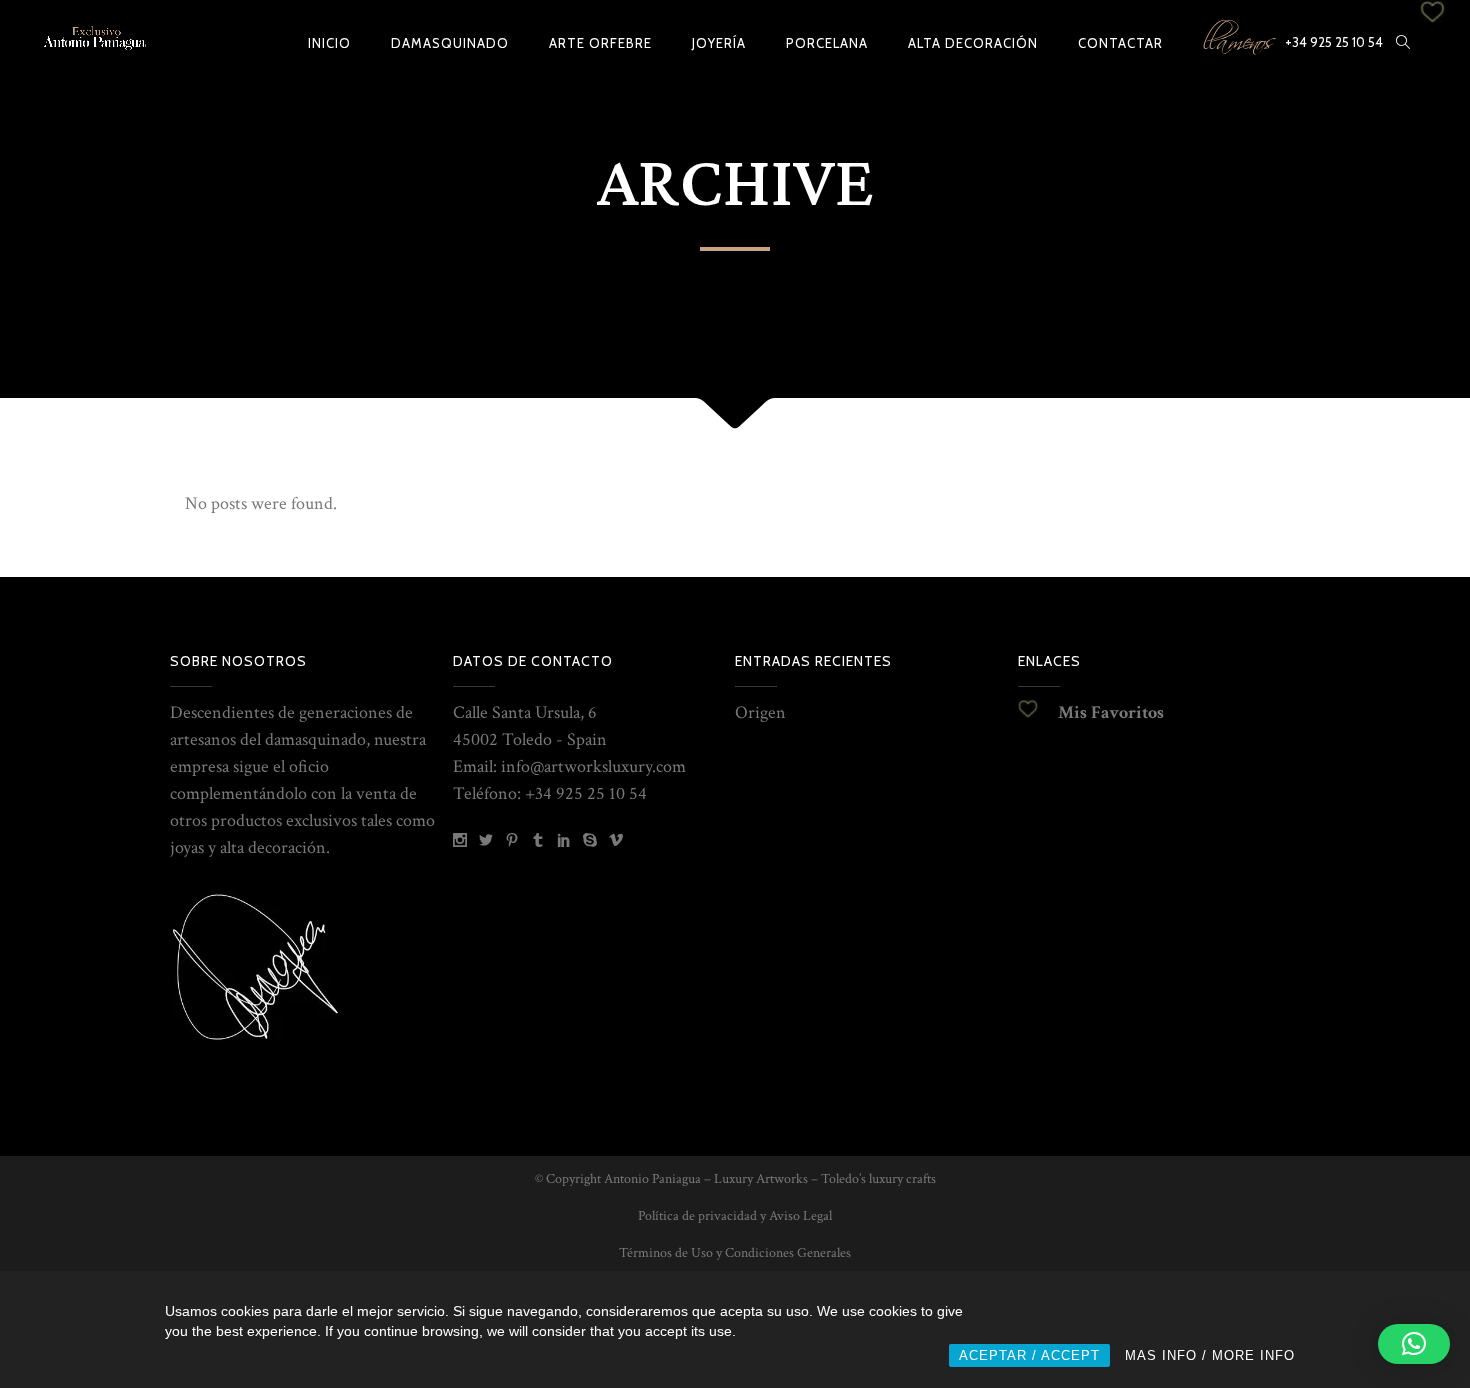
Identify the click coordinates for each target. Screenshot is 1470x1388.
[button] (1414, 1344)
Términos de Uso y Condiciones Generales (735, 1253)
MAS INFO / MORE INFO (1210, 1355)
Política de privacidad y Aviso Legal (735, 1216)
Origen (760, 712)
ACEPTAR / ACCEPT (1029, 1355)
